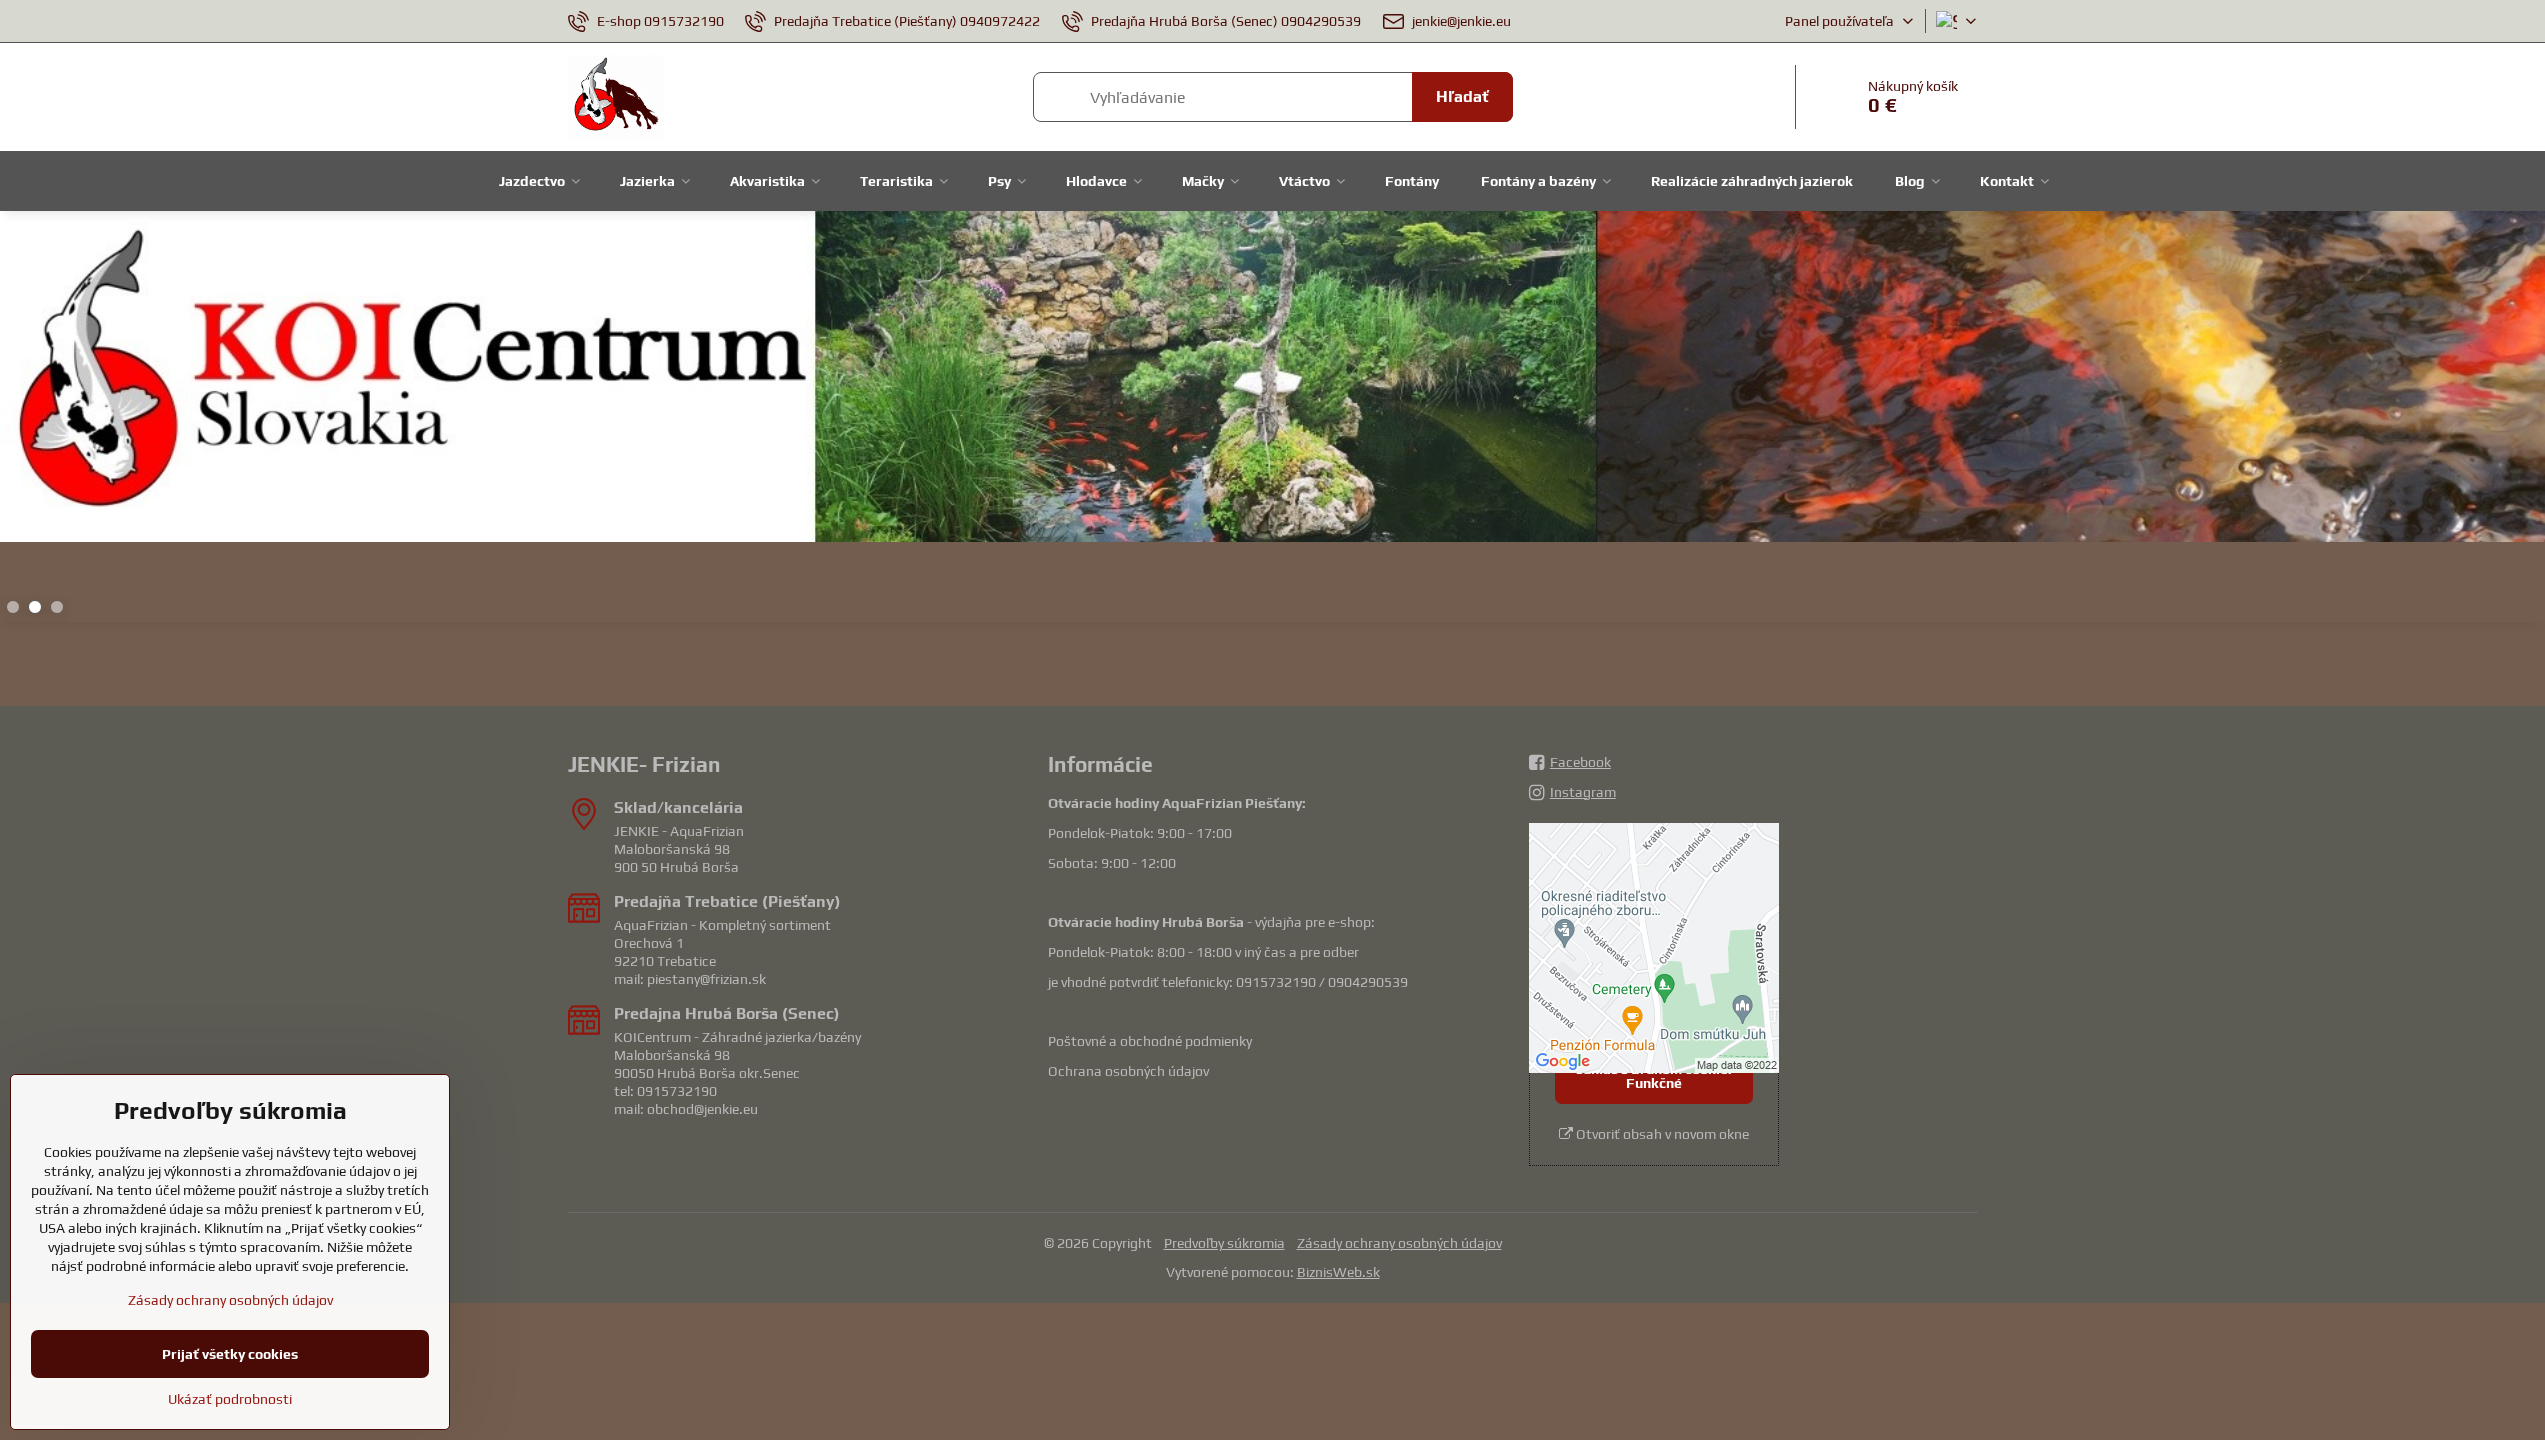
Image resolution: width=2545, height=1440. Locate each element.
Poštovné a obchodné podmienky (1150, 1041)
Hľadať (1462, 96)
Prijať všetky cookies (230, 1354)
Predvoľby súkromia (1224, 1243)
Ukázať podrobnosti (230, 1399)
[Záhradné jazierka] (1272, 380)
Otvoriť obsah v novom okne (1661, 1134)
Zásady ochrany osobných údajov (1399, 1243)
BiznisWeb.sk (1338, 1272)
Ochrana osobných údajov (1128, 1071)
